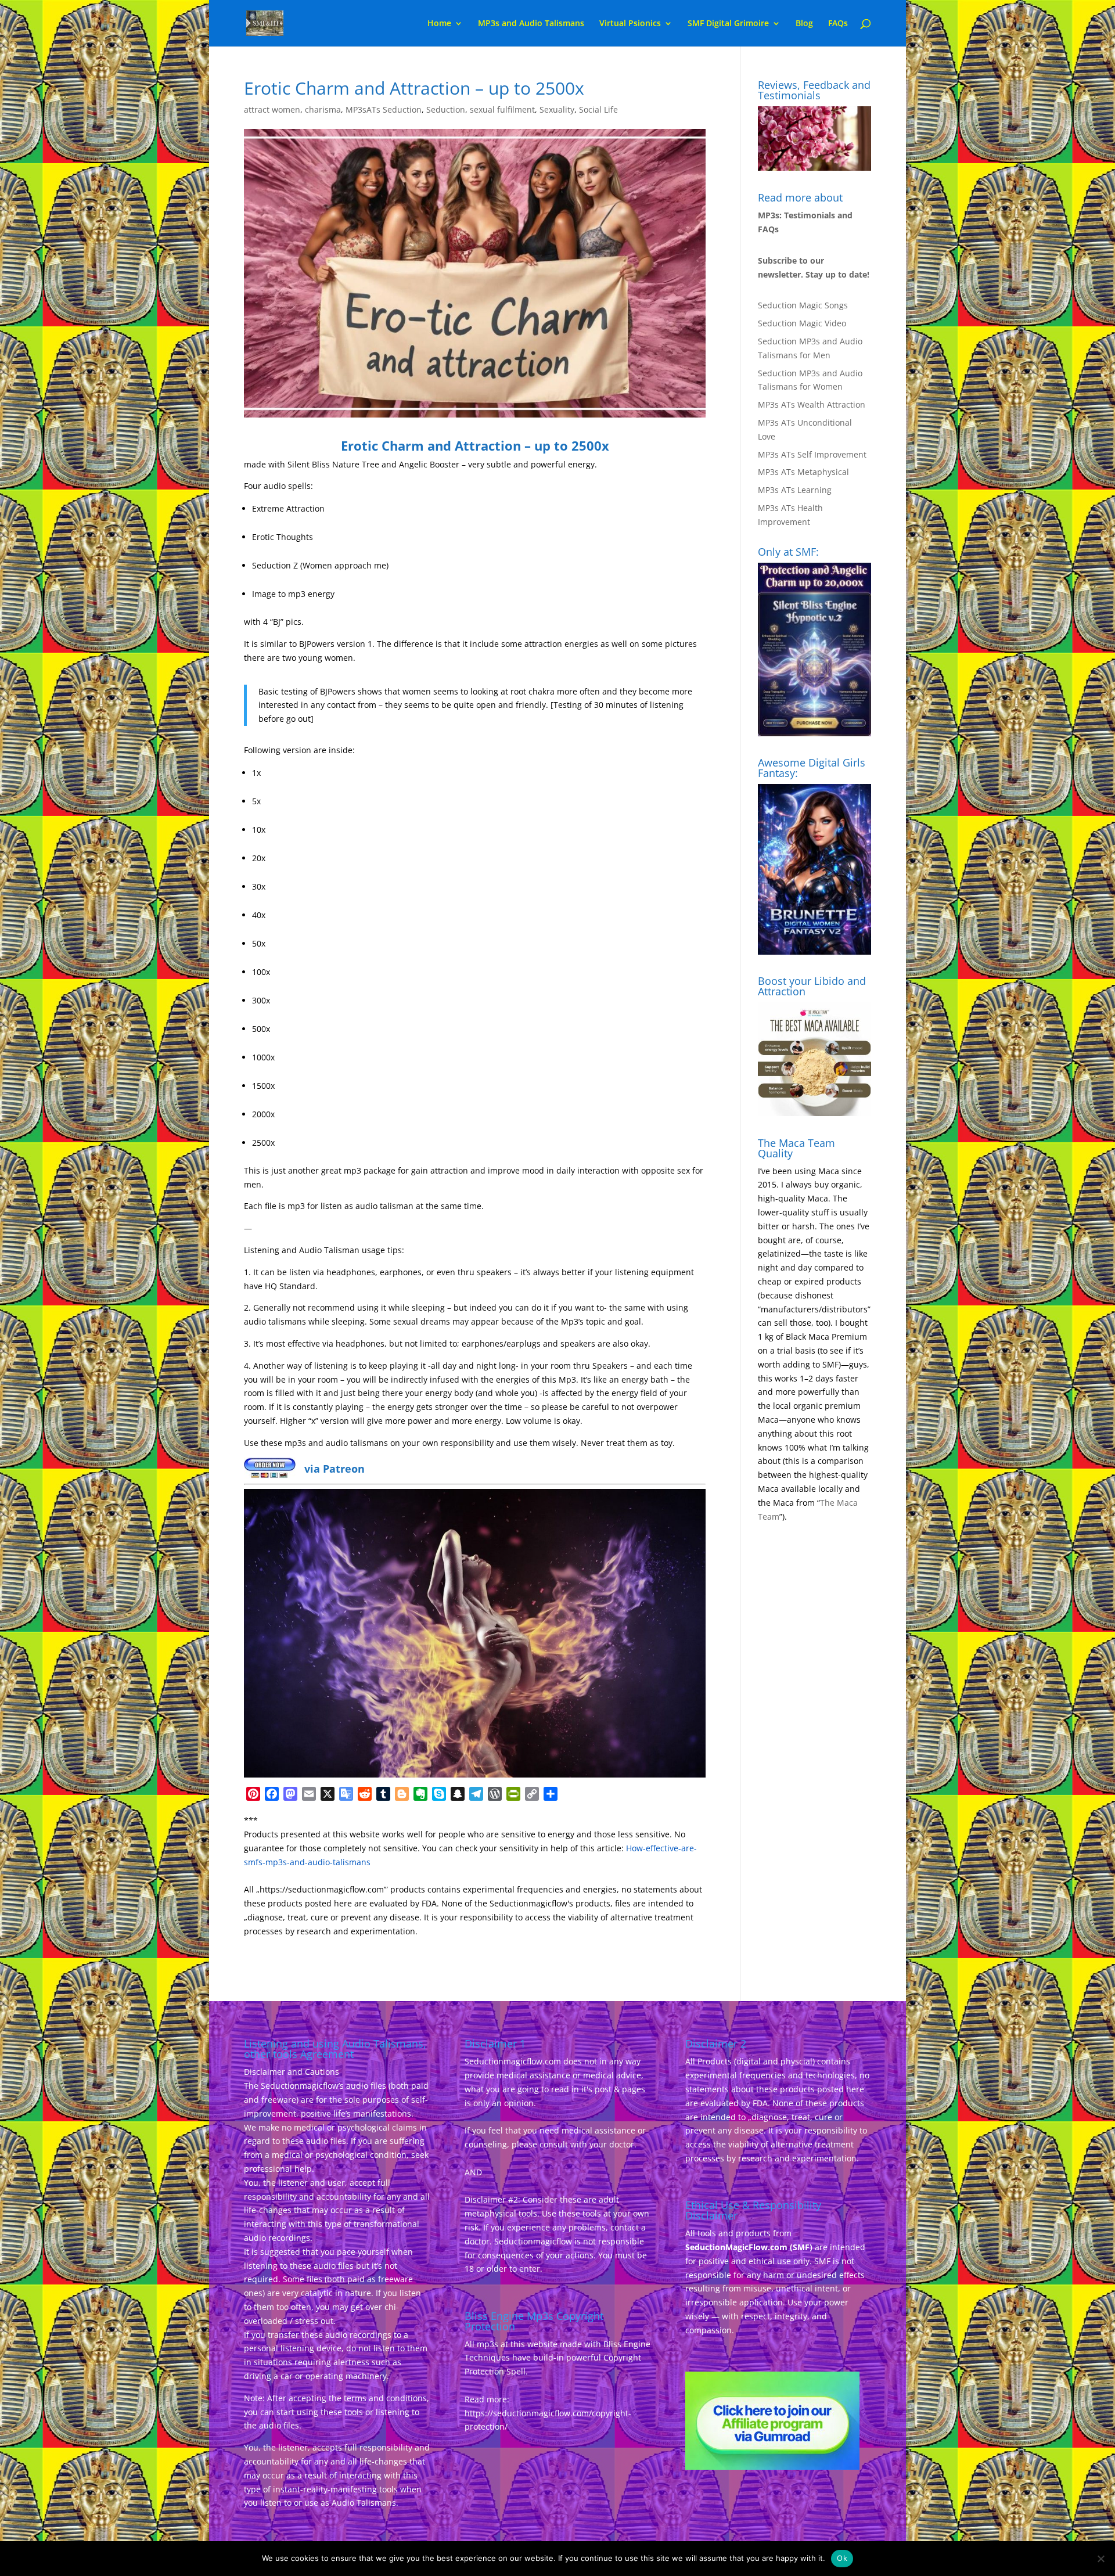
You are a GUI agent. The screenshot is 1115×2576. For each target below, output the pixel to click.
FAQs (838, 24)
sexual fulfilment (502, 109)
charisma (323, 109)
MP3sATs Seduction (384, 109)
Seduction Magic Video (802, 323)
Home (439, 24)
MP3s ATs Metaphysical (803, 472)
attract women (272, 109)
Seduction (446, 109)
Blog (804, 24)
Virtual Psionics (630, 24)
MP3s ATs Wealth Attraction (812, 404)
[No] (1100, 2559)
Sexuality (557, 109)
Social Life (598, 109)
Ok (842, 2558)
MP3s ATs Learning (795, 490)
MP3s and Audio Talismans (531, 24)
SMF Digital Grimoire (728, 24)
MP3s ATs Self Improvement (812, 454)
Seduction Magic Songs (803, 305)
